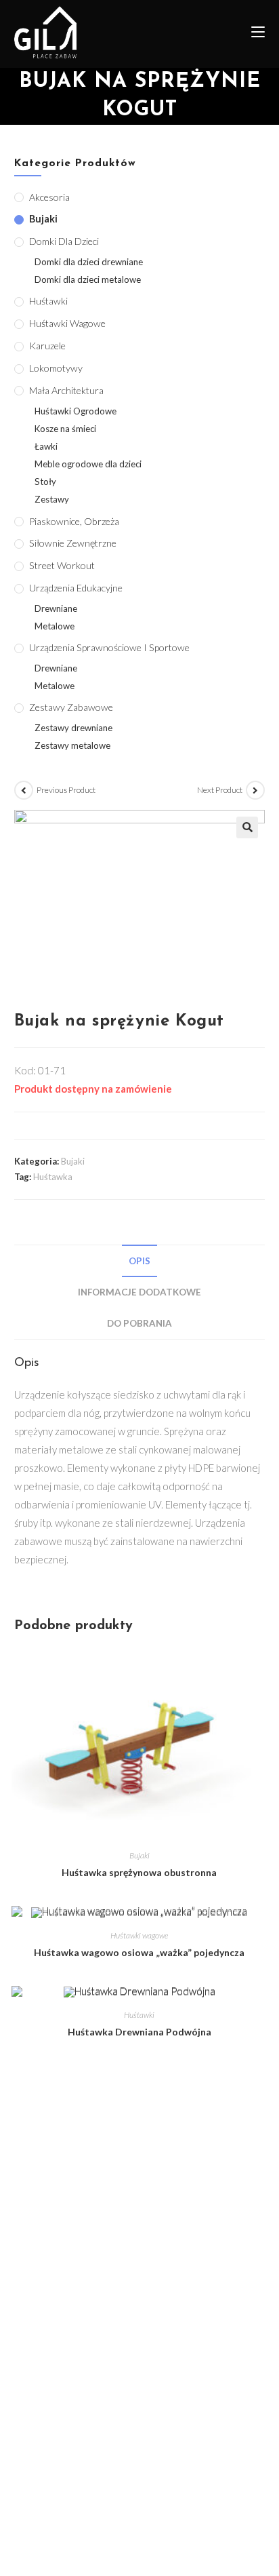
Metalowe (55, 626)
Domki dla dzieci (64, 241)
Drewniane (56, 608)
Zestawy (52, 499)
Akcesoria (49, 197)
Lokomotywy (56, 368)
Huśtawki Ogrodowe (76, 411)
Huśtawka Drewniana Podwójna (139, 2032)
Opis (139, 1261)
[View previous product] (24, 790)
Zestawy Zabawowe (71, 707)
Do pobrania (139, 1323)
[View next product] (255, 790)
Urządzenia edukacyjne (76, 588)
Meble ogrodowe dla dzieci (88, 464)
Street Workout (62, 565)
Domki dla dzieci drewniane (89, 262)
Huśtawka (53, 1177)
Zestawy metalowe (72, 745)
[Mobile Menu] (253, 34)
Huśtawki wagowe (139, 1935)
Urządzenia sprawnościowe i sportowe (109, 647)
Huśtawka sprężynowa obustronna (139, 1872)
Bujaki (73, 1161)
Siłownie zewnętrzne (73, 543)
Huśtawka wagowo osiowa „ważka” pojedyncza (139, 1952)
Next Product (220, 790)
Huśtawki (139, 2015)
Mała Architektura (66, 390)
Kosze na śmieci (65, 429)
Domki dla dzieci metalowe (88, 279)
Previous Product (66, 790)
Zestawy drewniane (73, 728)
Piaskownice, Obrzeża (74, 521)
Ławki (46, 446)
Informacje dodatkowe (139, 1292)
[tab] (140, 1261)
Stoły (45, 482)
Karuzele (47, 346)
